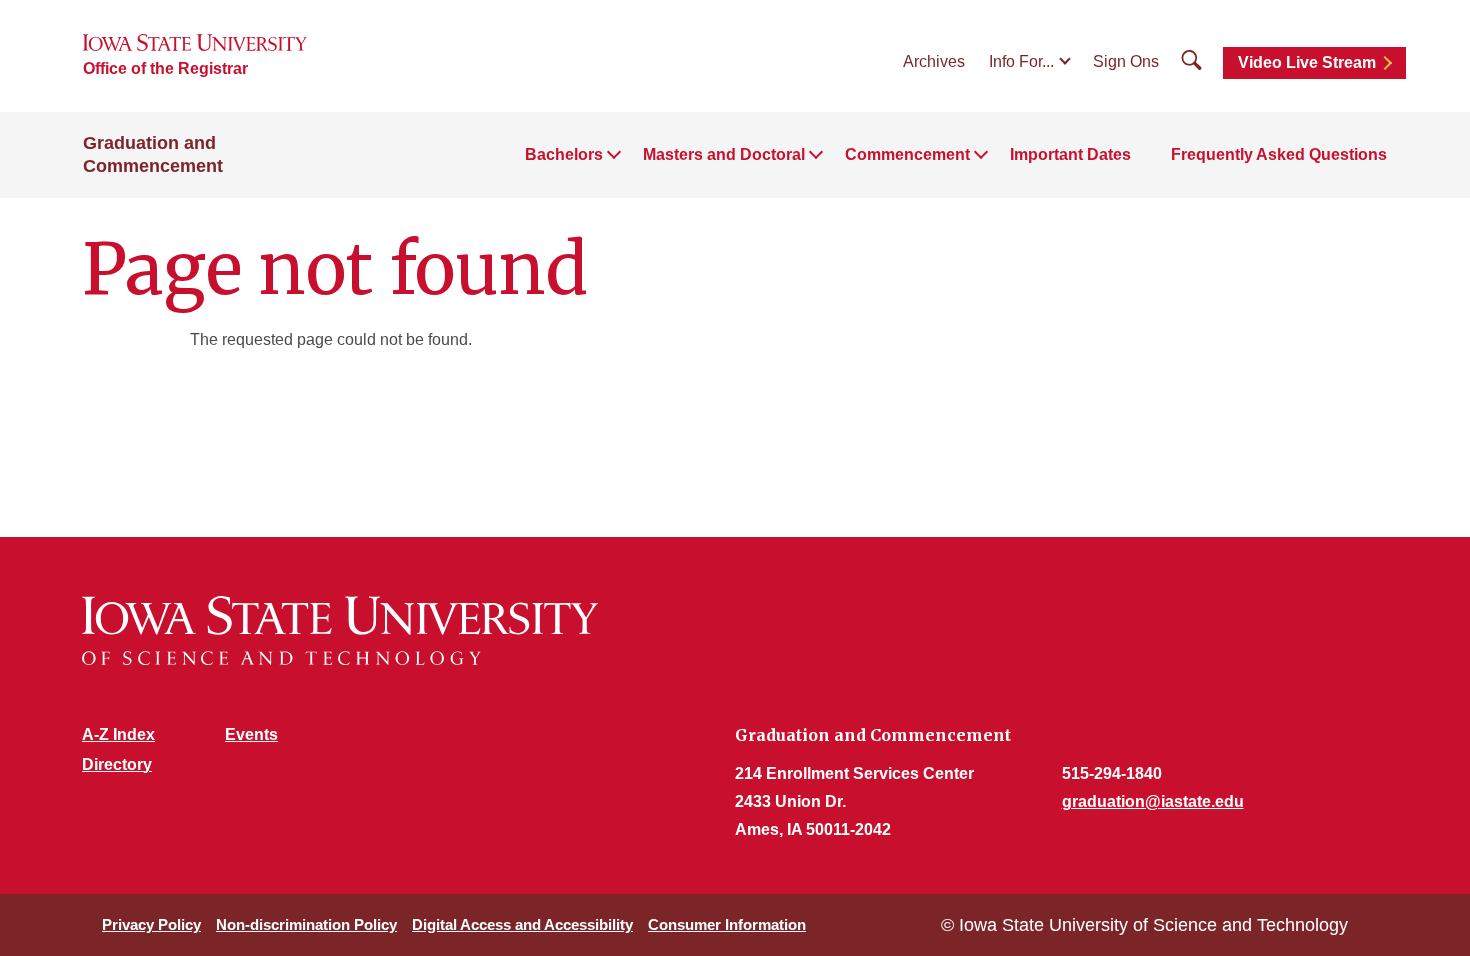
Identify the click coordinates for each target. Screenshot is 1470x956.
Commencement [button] (907, 154)
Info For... (1021, 61)
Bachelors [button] (564, 154)
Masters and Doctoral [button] (724, 154)
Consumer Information (727, 924)
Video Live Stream (1307, 62)
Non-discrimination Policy (306, 924)
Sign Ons (1126, 61)
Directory (117, 764)
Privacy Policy (151, 924)
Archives (934, 61)
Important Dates (1070, 154)
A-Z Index (118, 734)
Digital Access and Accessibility (522, 924)
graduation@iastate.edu (1153, 801)
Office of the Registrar (165, 68)
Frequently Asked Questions (1279, 154)
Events (251, 734)
